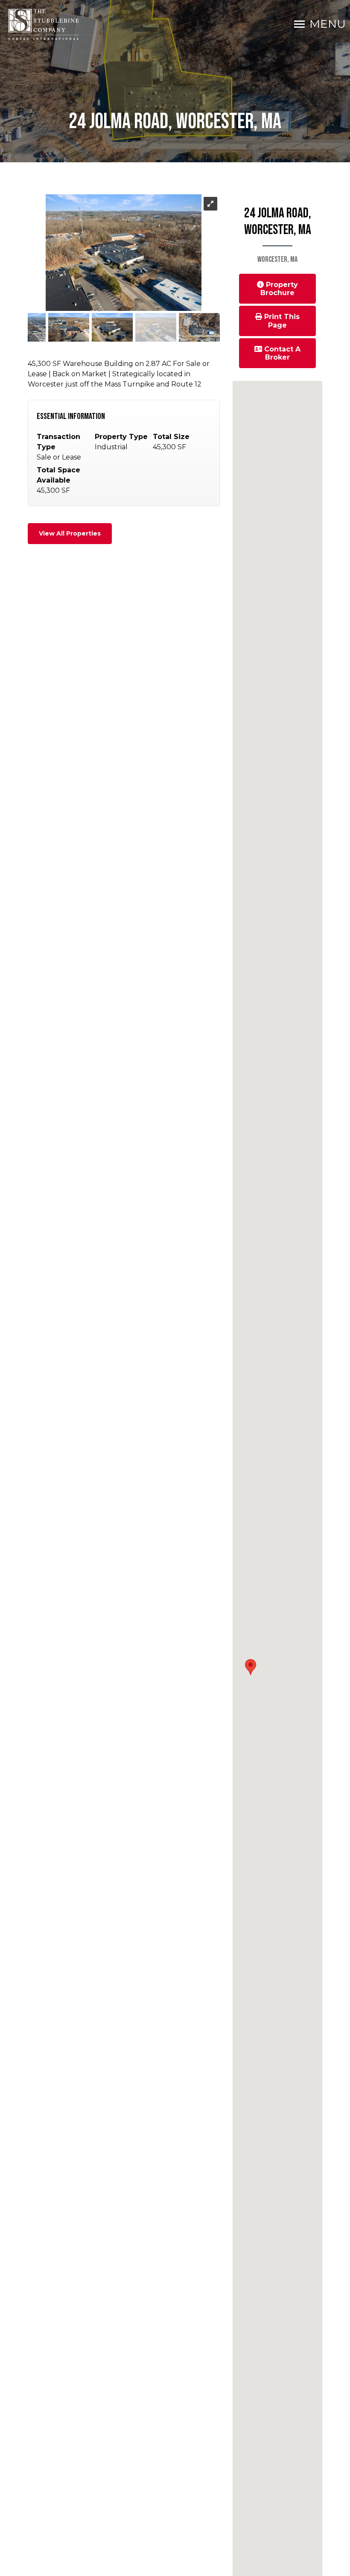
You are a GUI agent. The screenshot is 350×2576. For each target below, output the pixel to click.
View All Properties (70, 533)
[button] (251, 1667)
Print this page (281, 321)
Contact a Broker (281, 353)
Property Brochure (279, 289)
